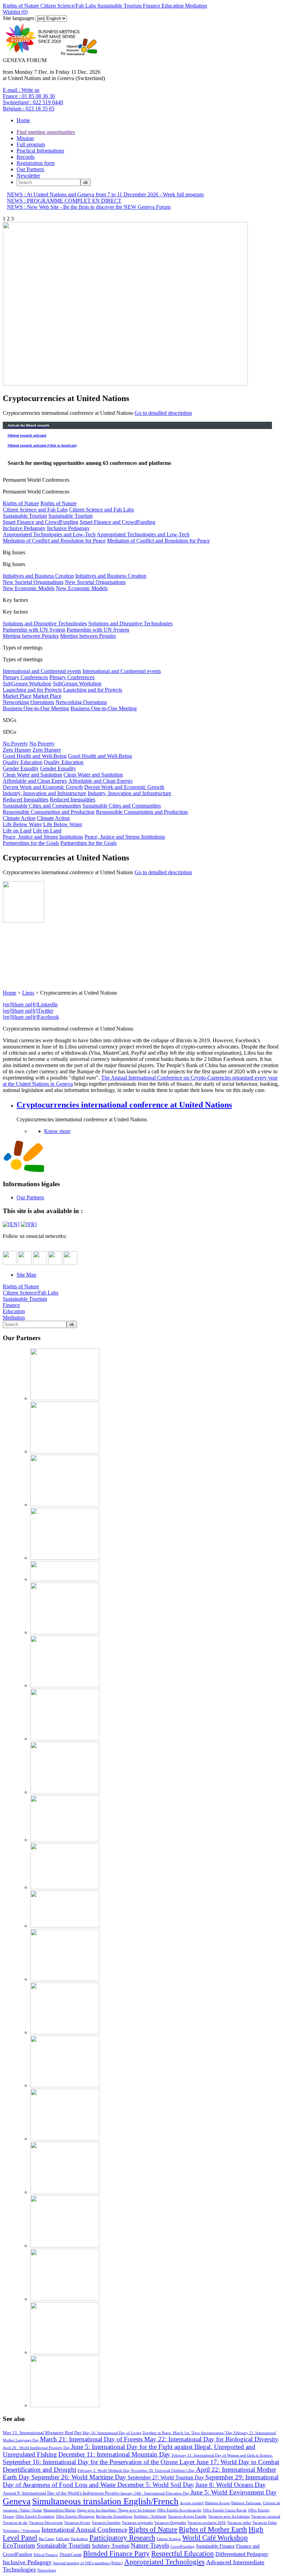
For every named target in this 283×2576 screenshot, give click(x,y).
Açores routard (192, 2503)
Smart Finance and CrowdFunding (41, 522)
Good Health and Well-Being (35, 756)
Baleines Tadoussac (246, 2503)
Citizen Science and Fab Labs (35, 510)
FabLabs (63, 2539)
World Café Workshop (215, 2538)
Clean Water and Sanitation (32, 775)
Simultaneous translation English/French (105, 2501)
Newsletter (28, 175)
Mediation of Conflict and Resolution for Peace (54, 541)
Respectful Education (183, 2553)
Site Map (26, 1275)
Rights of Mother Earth (213, 2529)
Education (172, 6)
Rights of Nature (21, 6)
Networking (47, 2570)
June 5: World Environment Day (234, 2492)
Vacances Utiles (265, 2523)
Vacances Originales (170, 2523)
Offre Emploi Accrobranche (179, 2510)
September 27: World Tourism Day (167, 2477)
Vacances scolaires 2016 (207, 2523)
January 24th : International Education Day (155, 2493)
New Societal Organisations (33, 582)
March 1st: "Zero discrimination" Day (203, 2433)
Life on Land (17, 831)
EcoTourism (19, 2545)
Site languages (18, 18)
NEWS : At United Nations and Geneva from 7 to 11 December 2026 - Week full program (105, 194)
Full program (31, 144)
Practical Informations (40, 151)
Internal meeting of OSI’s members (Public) (88, 2563)
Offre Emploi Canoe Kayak (225, 2510)
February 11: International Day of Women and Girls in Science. (222, 2455)
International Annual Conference (84, 2530)
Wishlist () (15, 12)
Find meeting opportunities (46, 132)
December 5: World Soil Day (156, 2485)
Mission (25, 138)
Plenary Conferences (25, 677)
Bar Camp (47, 2539)
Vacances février (77, 2523)
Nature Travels (150, 2545)
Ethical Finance (46, 2555)
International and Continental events (42, 671)
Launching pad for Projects (32, 690)
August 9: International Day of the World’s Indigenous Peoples (62, 2493)
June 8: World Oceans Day (231, 2485)
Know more (57, 1131)
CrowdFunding (183, 2546)
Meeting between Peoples (31, 636)
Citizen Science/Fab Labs (67, 6)
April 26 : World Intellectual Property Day (37, 2448)
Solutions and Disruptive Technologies (45, 623)
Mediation (195, 6)
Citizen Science (169, 2539)
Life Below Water (22, 824)
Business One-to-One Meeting (36, 708)
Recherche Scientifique (114, 2516)
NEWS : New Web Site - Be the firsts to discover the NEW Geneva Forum (89, 207)
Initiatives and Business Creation (38, 576)
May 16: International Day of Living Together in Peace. (128, 2433)
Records (26, 157)
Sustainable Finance (215, 2546)
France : (29, 96)
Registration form (36, 163)
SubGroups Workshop (27, 684)
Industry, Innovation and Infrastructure (45, 793)
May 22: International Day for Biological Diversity (211, 2439)
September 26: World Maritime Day (80, 2477)
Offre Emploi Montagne (75, 2516)
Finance (151, 6)
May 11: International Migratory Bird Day (43, 2433)
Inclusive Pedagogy (24, 528)
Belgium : (29, 109)
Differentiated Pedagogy (242, 2554)
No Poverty (15, 744)
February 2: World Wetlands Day (104, 2470)
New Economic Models (29, 588)
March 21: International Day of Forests (92, 2439)
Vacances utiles (239, 2523)
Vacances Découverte (46, 2523)
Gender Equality (21, 768)
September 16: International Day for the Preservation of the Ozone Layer (100, 2462)
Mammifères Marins (60, 2510)
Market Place (17, 696)
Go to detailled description (163, 413)
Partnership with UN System (34, 630)
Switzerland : (33, 102)
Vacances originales (137, 2523)
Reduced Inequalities (26, 799)
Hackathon (79, 2539)
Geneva (17, 2501)
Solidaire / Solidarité (150, 2516)
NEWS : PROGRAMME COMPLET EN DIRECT (64, 201)
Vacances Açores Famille (187, 2516)
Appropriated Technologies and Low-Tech (49, 534)
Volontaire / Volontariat (21, 2530)
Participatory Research (122, 2538)
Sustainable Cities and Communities (42, 806)
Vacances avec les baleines (229, 2516)
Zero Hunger (17, 750)
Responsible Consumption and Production (49, 812)
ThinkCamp (71, 2555)
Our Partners (30, 169)
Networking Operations (28, 702)
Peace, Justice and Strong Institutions (43, 837)
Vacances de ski (15, 2523)
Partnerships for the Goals (31, 843)
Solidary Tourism (111, 2546)
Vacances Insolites (106, 2523)
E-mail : (21, 90)
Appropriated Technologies (164, 2562)
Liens (28, 993)
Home (23, 120)
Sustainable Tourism (119, 6)
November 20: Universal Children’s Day (163, 2470)
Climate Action (19, 818)
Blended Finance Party (116, 2553)
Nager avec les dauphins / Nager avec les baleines (116, 2510)
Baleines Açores (217, 2503)
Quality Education (23, 762)
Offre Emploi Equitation (35, 2516)
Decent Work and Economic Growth (43, 787)
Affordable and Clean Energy (35, 781)
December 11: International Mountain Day (115, 2454)
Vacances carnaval (266, 2516)
